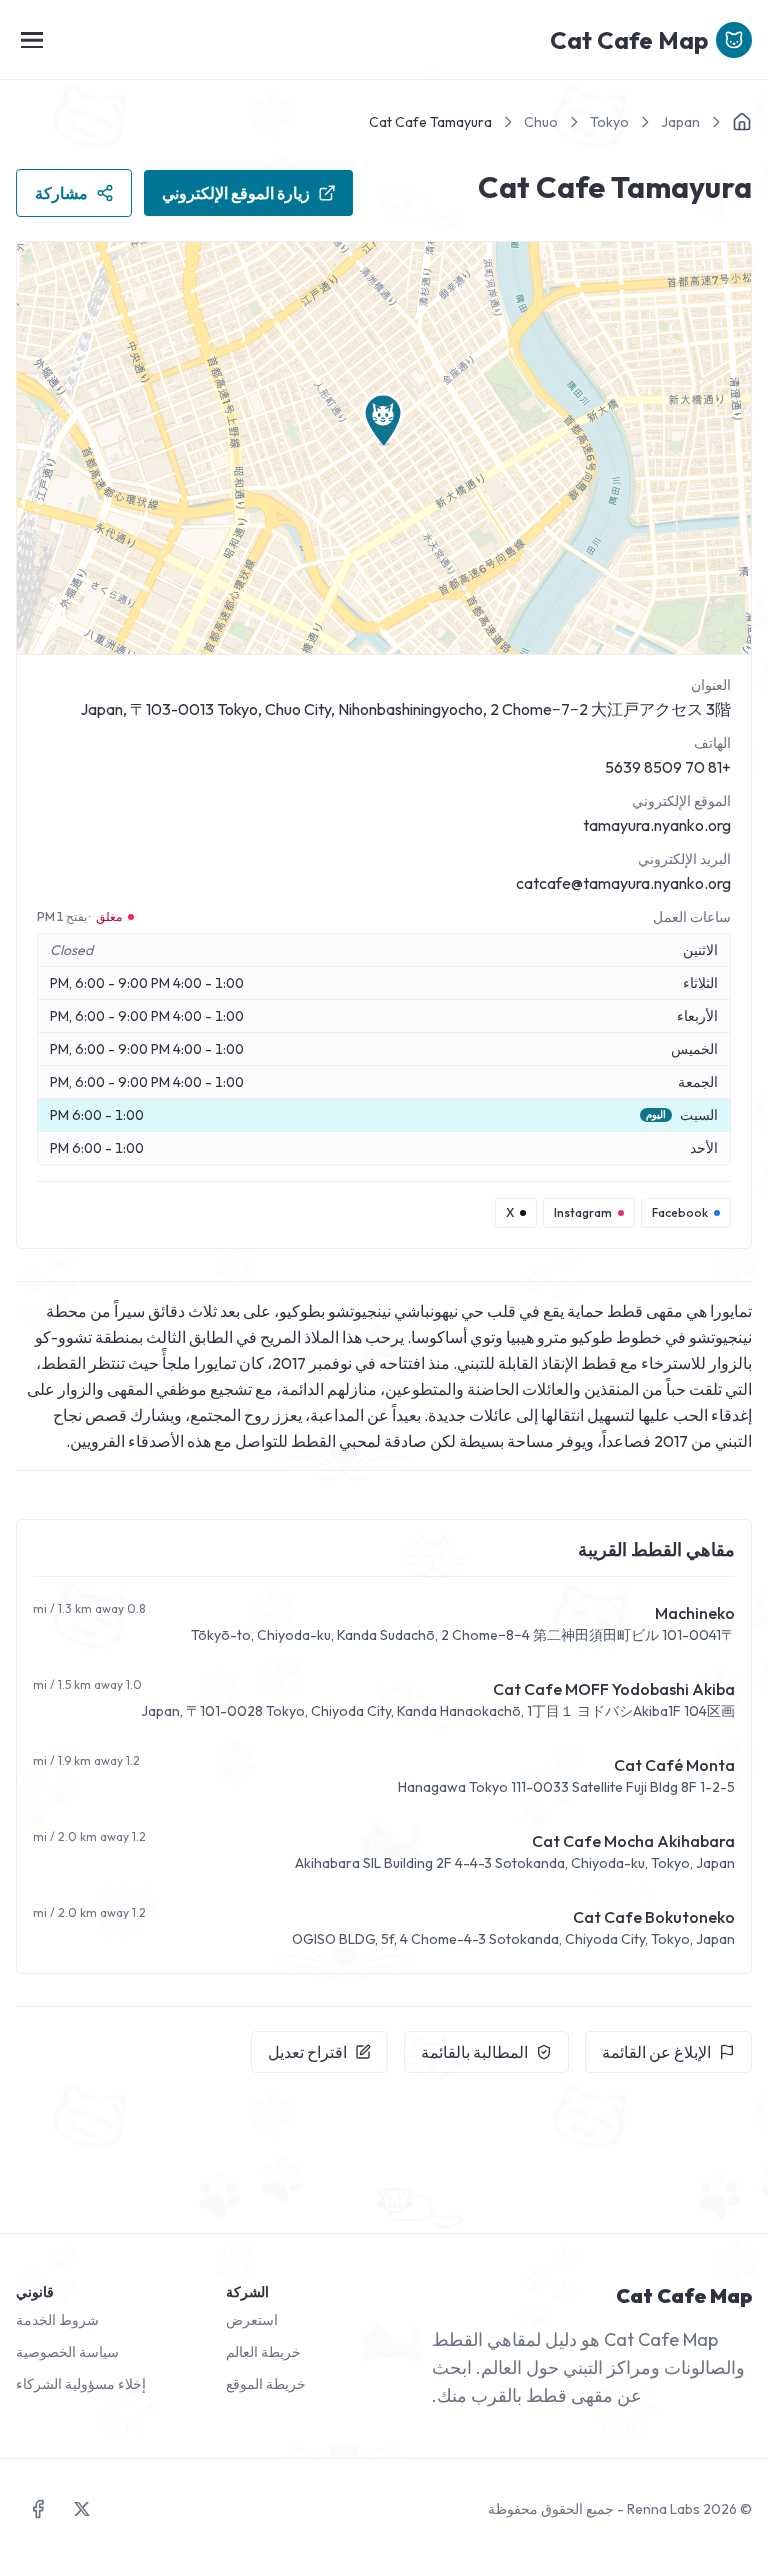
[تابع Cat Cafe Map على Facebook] (38, 2509)
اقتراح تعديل (307, 2052)
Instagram (583, 1212)
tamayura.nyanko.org (657, 825)
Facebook (680, 1212)
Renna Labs (663, 2509)
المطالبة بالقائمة (474, 2052)
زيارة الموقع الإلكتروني (236, 193)
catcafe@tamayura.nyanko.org (623, 883)
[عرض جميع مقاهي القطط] (742, 122)
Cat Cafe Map (629, 40)
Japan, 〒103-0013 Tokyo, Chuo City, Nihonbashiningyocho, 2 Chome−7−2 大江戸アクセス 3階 (405, 709)
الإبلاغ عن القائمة (656, 2052)
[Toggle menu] (32, 40)
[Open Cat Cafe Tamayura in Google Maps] (384, 448)
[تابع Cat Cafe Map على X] (82, 2509)
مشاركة (61, 193)
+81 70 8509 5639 (668, 767)
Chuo (541, 122)
